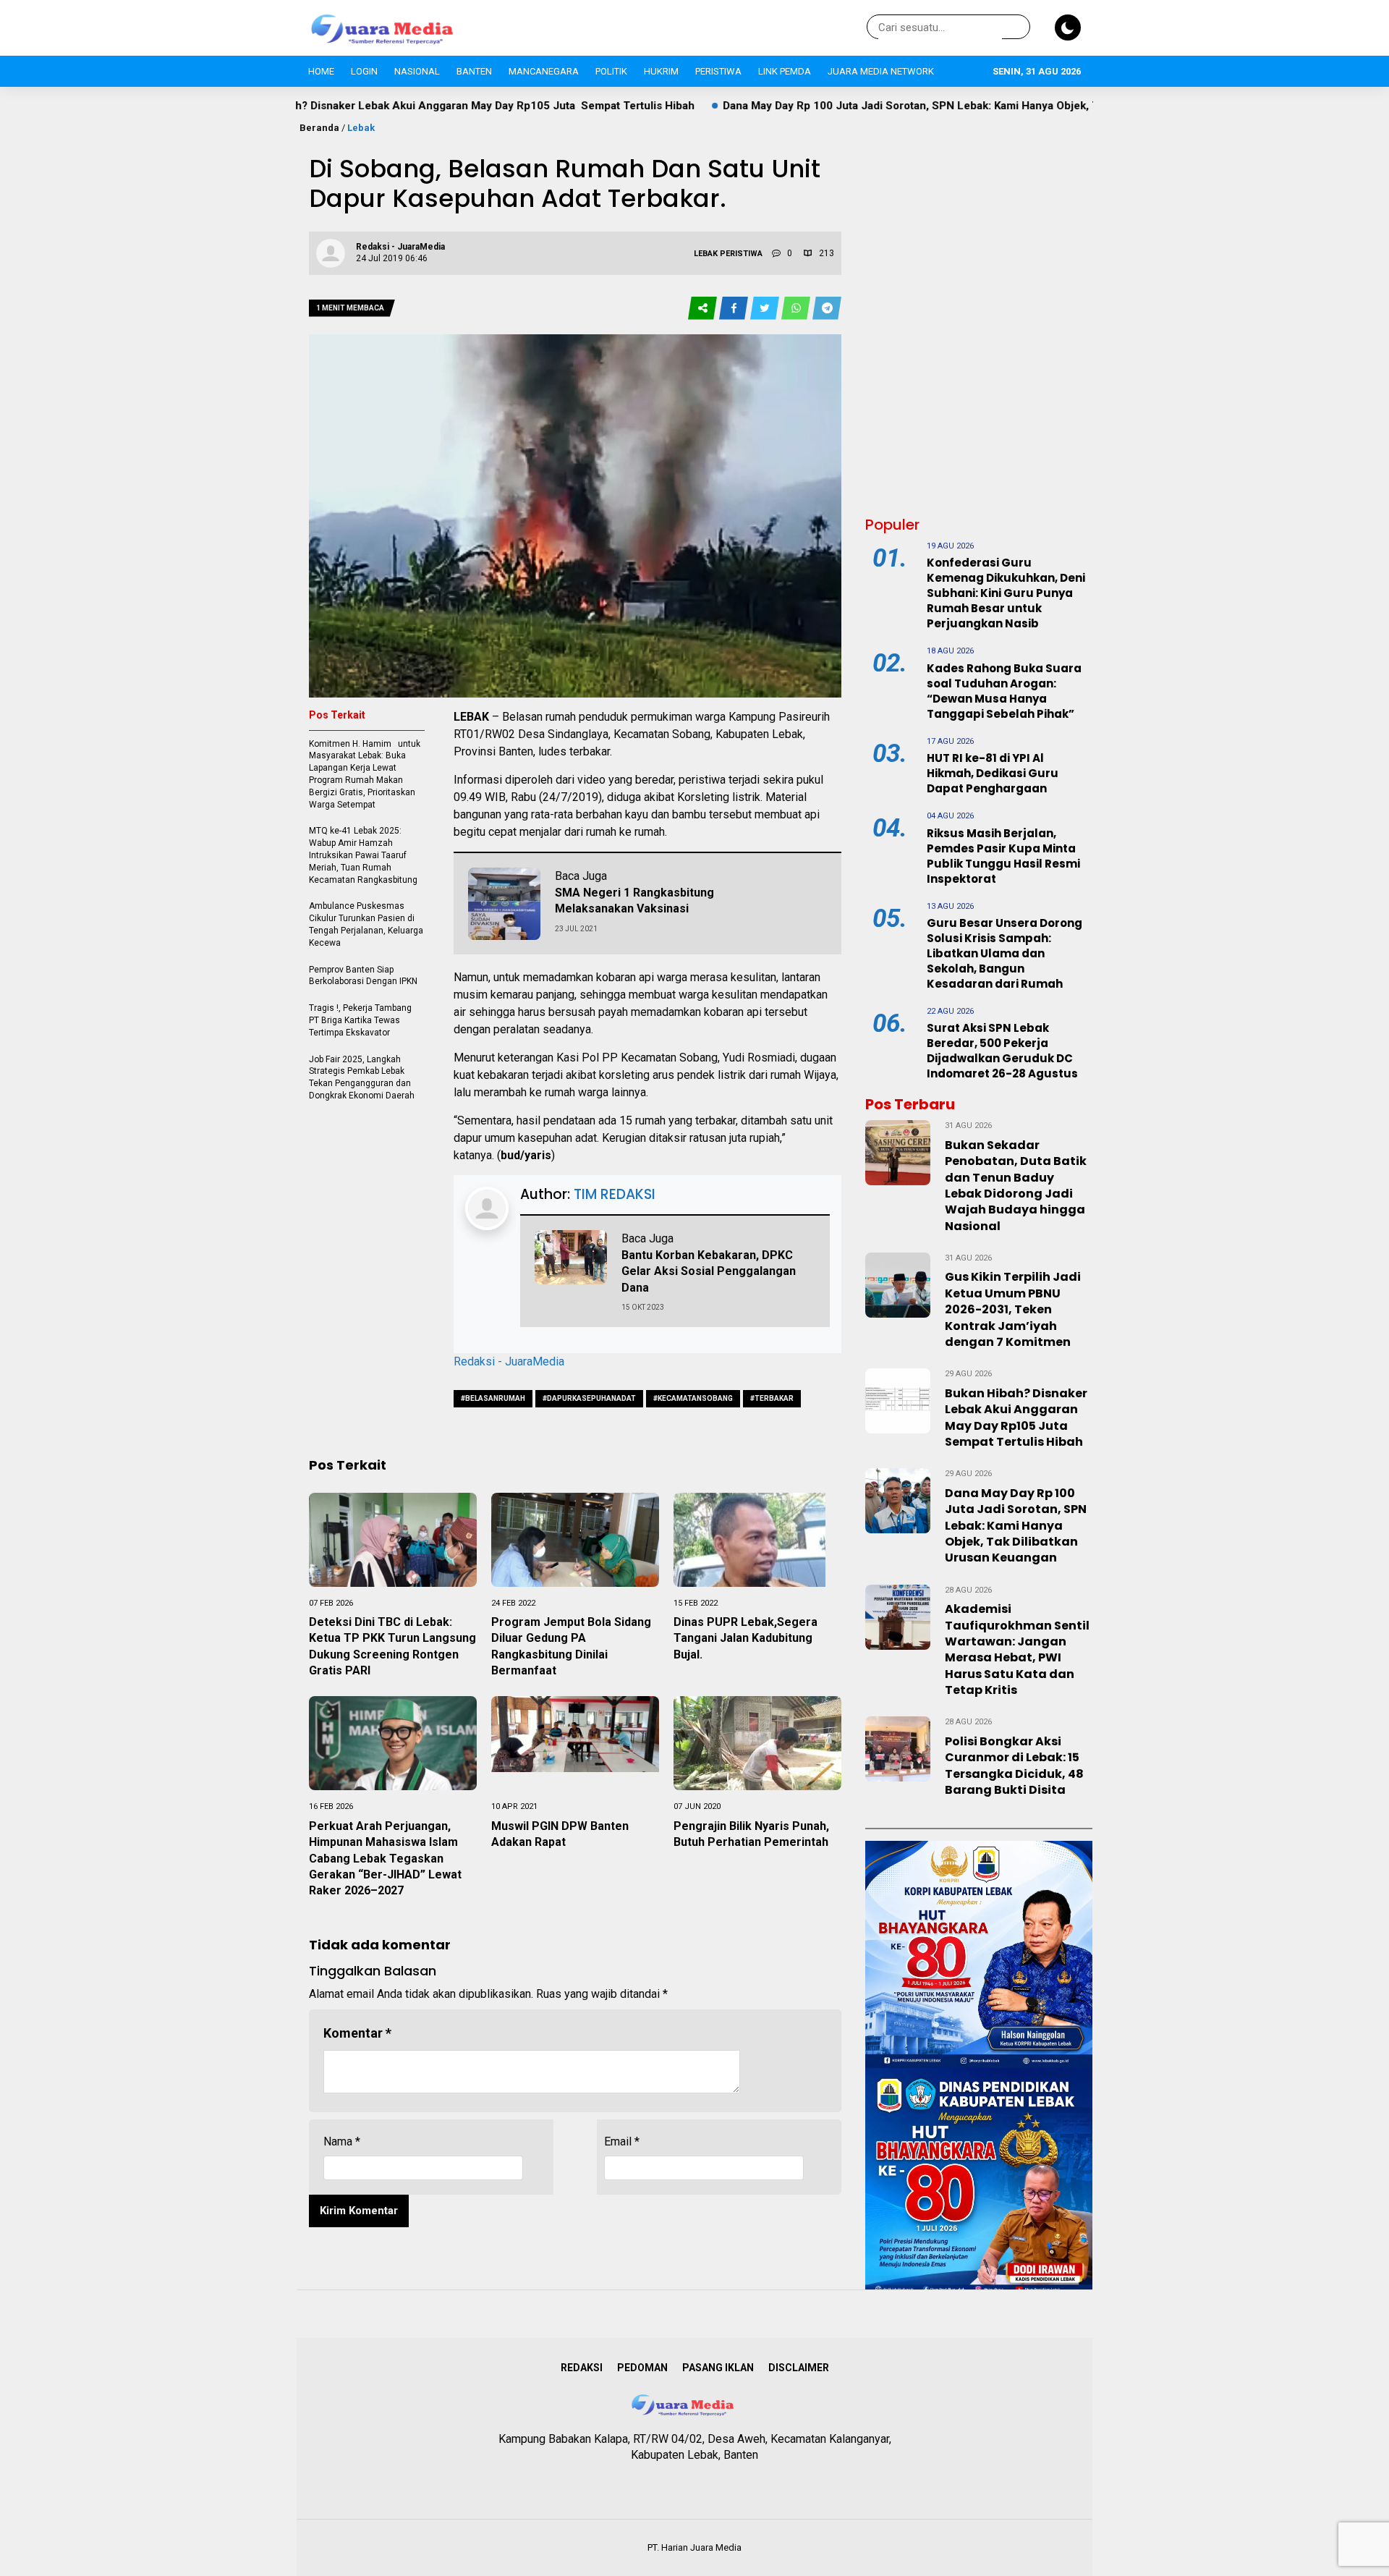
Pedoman (642, 2368)
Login (364, 71)
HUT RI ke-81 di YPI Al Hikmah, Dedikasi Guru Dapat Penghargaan (993, 773)
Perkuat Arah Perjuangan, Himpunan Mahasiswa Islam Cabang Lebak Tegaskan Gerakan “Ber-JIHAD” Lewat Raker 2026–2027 (385, 1859)
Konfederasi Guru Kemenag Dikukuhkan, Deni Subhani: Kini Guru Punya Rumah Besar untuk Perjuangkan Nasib (1006, 593)
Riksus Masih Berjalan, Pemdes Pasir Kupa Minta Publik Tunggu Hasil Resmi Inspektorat (1003, 856)
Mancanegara (544, 71)
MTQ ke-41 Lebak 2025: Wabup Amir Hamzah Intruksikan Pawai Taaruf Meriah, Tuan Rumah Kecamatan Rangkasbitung (364, 855)
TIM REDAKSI (615, 1194)
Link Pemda (785, 71)
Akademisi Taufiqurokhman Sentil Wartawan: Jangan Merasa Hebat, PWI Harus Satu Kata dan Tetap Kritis (1017, 1649)
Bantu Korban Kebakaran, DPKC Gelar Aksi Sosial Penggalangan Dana (709, 1271)
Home (321, 71)
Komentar (357, 2033)
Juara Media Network (881, 71)
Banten (474, 71)
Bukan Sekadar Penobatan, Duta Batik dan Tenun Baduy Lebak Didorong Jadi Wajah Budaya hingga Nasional (1016, 1186)
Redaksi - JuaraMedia (509, 1361)
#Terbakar (772, 1398)
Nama (342, 2141)
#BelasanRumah (493, 1398)
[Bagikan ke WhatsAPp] (797, 309)
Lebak (361, 128)
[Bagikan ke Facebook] (735, 309)
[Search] (1016, 27)
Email (622, 2141)
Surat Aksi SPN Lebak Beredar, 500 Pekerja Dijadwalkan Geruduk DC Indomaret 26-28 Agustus (1002, 1051)
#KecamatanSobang (693, 1398)
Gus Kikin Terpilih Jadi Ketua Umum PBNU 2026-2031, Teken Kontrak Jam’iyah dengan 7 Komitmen (1013, 1309)
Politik (611, 71)
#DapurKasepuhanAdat (589, 1398)
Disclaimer (799, 2368)
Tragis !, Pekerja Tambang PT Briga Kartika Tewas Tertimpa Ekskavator (361, 1020)
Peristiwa (718, 71)
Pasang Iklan (718, 2368)
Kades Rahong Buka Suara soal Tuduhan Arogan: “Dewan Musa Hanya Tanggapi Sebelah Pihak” (1004, 691)
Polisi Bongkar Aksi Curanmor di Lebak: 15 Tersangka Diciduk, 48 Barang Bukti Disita (1014, 1766)
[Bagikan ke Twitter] (766, 309)
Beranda (319, 128)
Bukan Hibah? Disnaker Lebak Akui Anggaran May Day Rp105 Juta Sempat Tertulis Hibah (325, 106)
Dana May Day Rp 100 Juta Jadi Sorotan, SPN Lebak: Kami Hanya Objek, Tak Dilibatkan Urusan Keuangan (848, 106)
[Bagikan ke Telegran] (827, 309)
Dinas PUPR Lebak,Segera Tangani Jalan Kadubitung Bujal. (746, 1638)
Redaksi (582, 2368)
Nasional (417, 71)
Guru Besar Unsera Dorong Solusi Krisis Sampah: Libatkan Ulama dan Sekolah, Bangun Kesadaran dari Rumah (1004, 953)
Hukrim (661, 71)
